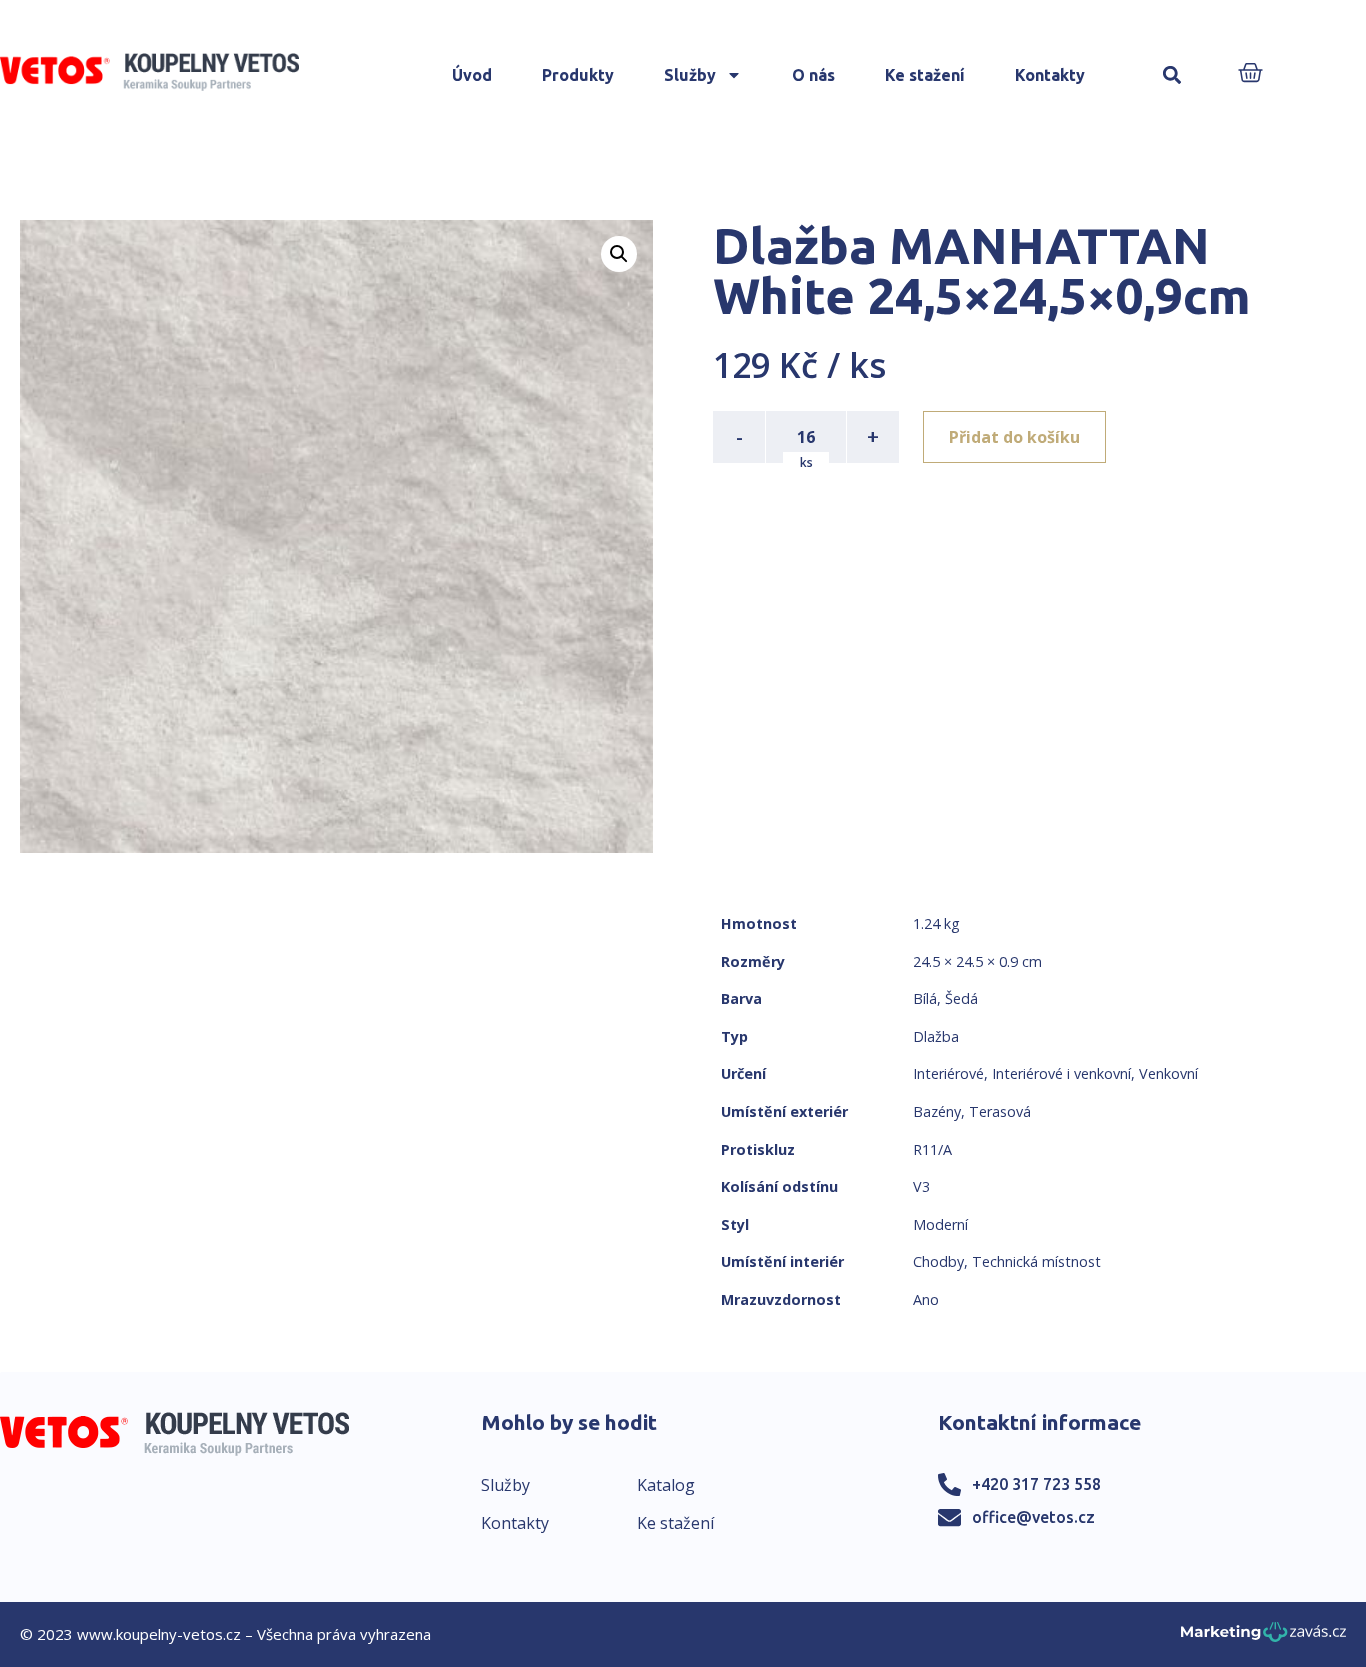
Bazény (937, 1111)
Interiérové (948, 1073)
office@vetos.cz (1033, 1517)
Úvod (472, 75)
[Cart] (1250, 74)
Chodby (938, 1261)
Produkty (578, 75)
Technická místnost (1036, 1261)
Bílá (925, 998)
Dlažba (936, 1036)
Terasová (1000, 1111)
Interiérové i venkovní (1061, 1073)
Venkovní (1168, 1073)
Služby (690, 75)
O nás (813, 75)
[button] (1171, 75)
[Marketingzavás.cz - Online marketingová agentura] (1263, 1637)
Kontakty (1050, 75)
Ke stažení (925, 75)
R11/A (932, 1149)
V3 (921, 1186)
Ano (926, 1299)
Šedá (961, 998)
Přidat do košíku (1014, 437)
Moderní (940, 1224)
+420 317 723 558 (1036, 1484)
